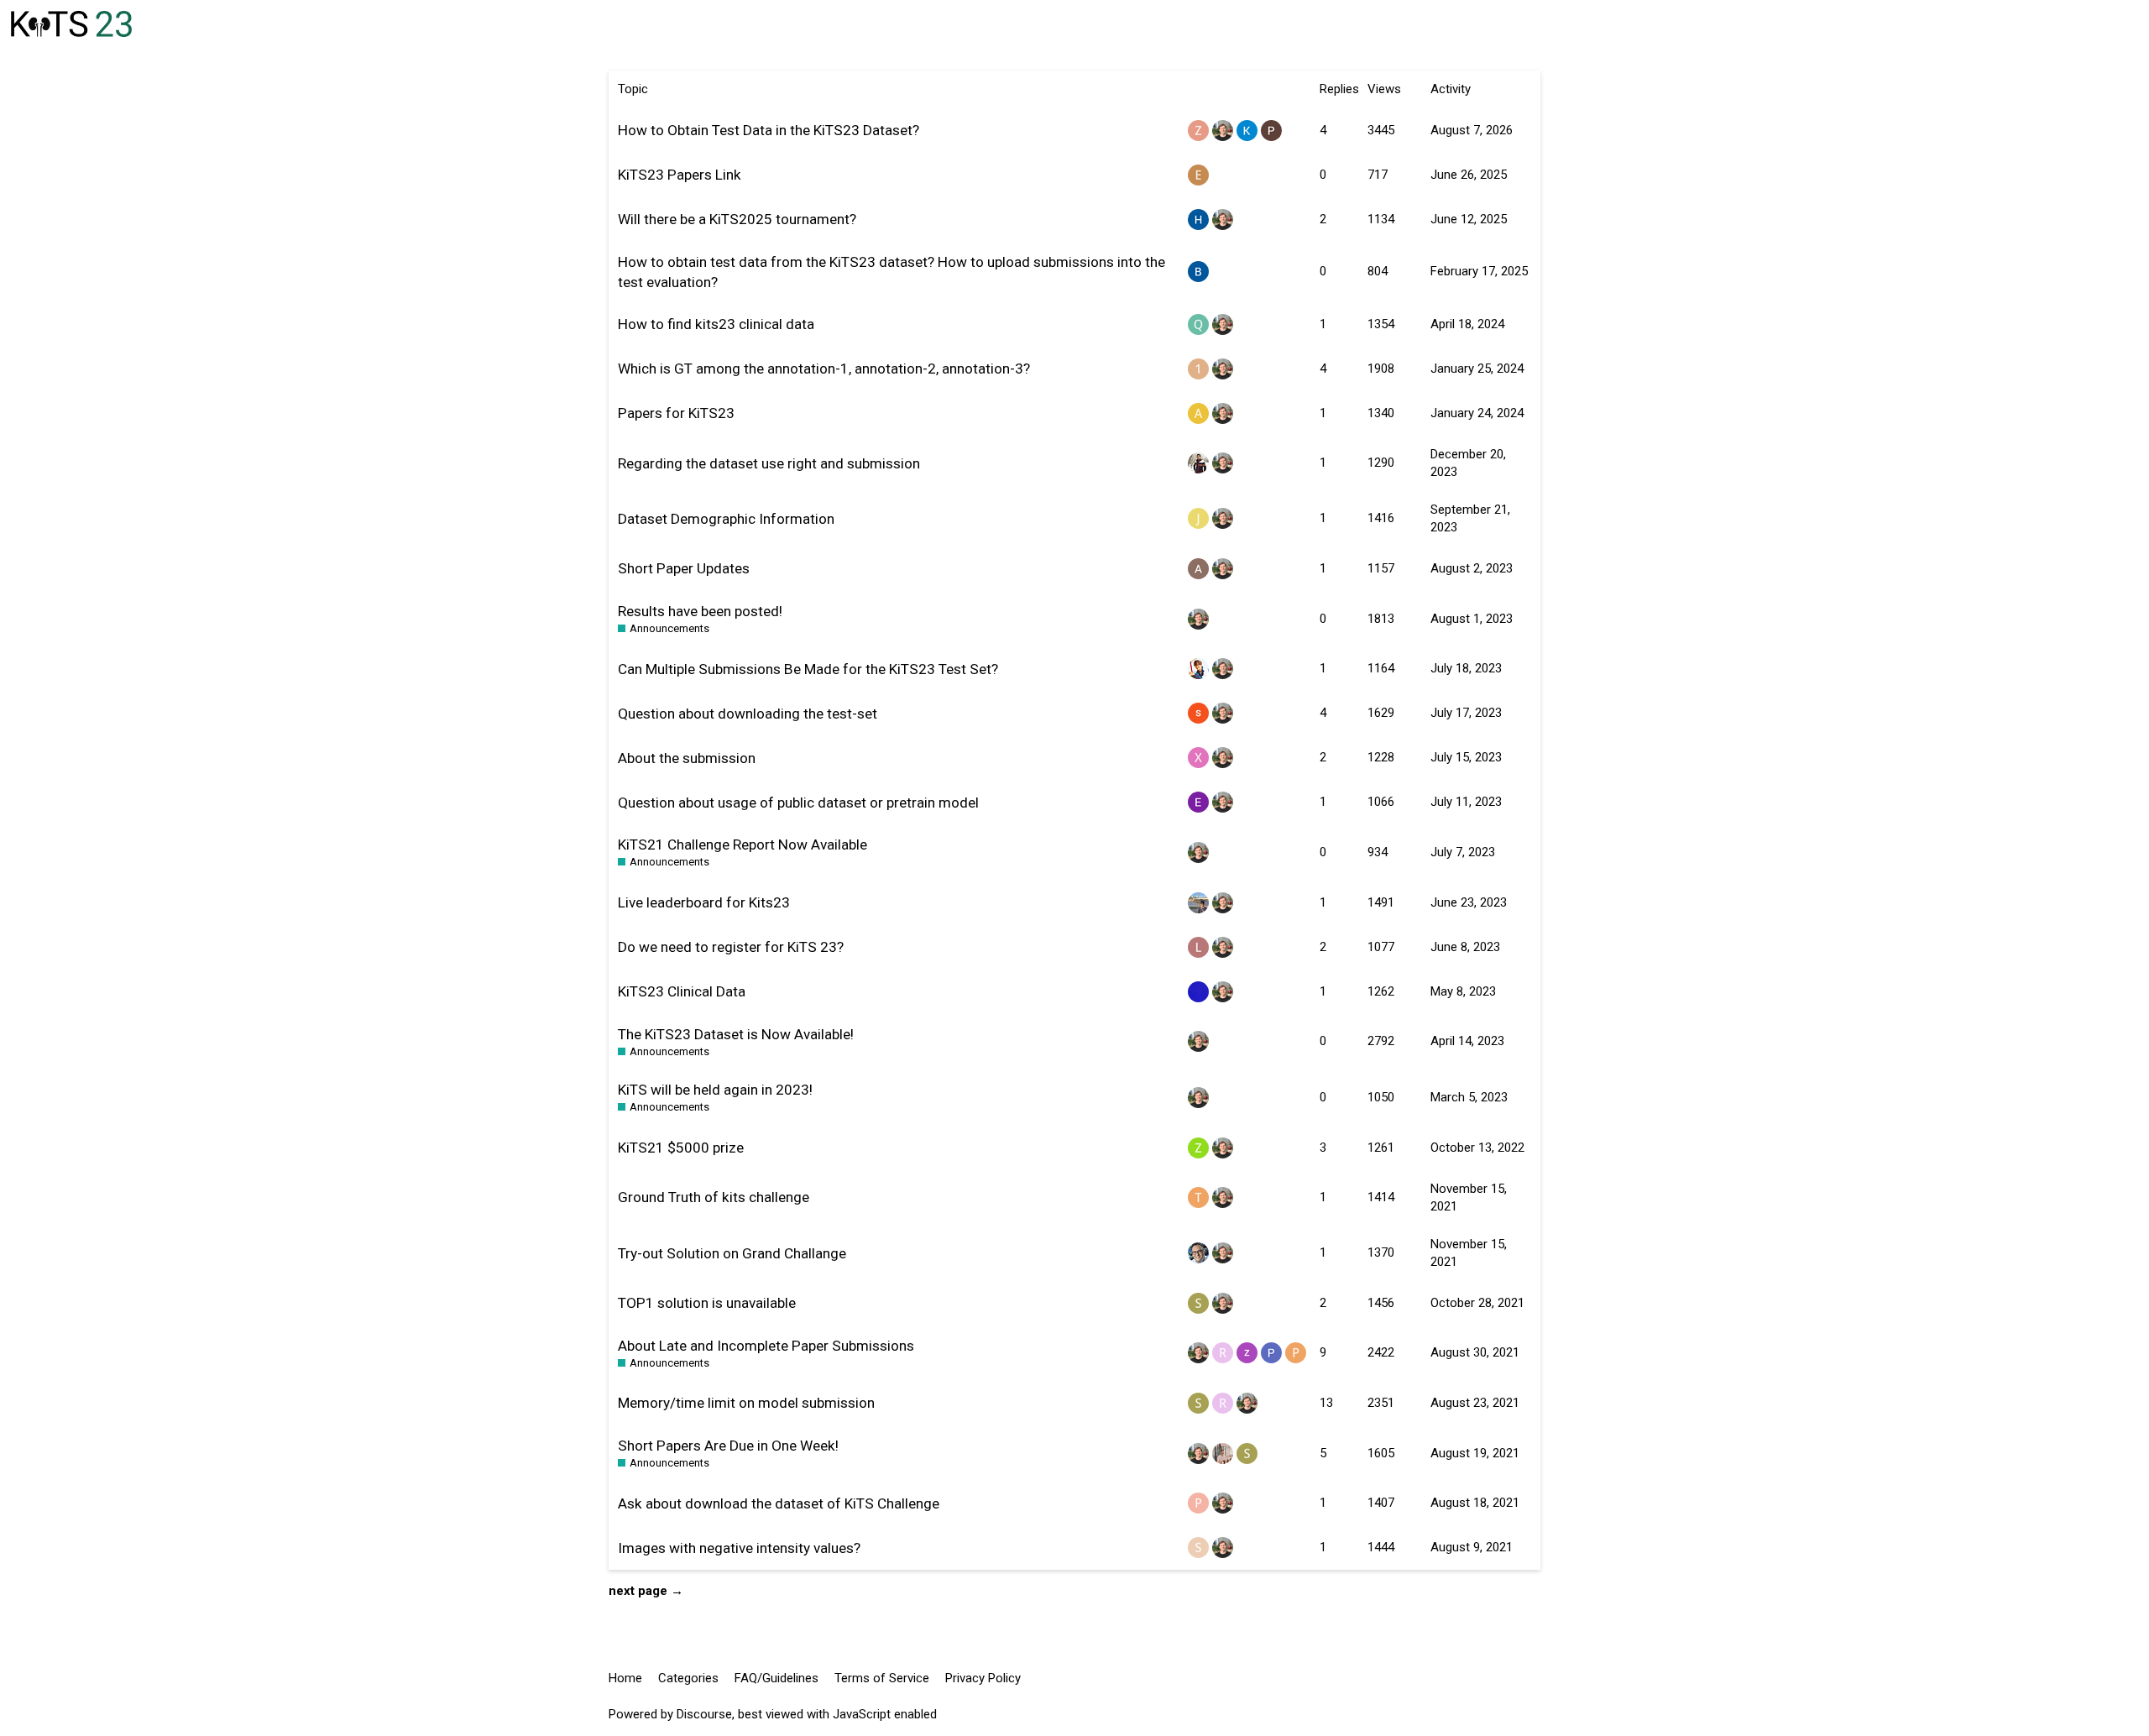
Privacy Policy (983, 1678)
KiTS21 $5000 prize (681, 1148)
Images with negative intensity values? (739, 1548)
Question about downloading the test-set (748, 714)
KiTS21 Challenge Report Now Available (742, 844)
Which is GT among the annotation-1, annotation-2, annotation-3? (824, 369)
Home (625, 1678)
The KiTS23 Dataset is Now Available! (736, 1034)
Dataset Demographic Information (726, 519)
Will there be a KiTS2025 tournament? (737, 219)
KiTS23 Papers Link (680, 175)
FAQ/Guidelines (776, 1678)
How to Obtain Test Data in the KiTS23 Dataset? (769, 130)
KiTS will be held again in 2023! (715, 1090)
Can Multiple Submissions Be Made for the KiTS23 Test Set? (808, 669)
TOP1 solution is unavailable (707, 1303)
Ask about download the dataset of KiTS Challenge (779, 1503)
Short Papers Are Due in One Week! (728, 1446)
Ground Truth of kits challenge (714, 1197)
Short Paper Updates (684, 568)
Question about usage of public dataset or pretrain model (798, 803)
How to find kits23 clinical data (716, 324)
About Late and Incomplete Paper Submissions (766, 1346)
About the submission (687, 758)
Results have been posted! (700, 611)
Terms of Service (882, 1678)
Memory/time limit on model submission (746, 1403)
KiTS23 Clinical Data (682, 991)
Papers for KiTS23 (676, 413)
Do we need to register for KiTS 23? (731, 947)
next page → (646, 1591)
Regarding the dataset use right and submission (769, 463)
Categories (688, 1678)
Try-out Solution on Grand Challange (732, 1253)
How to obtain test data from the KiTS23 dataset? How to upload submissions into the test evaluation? (891, 272)
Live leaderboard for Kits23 (704, 902)
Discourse (704, 1714)
